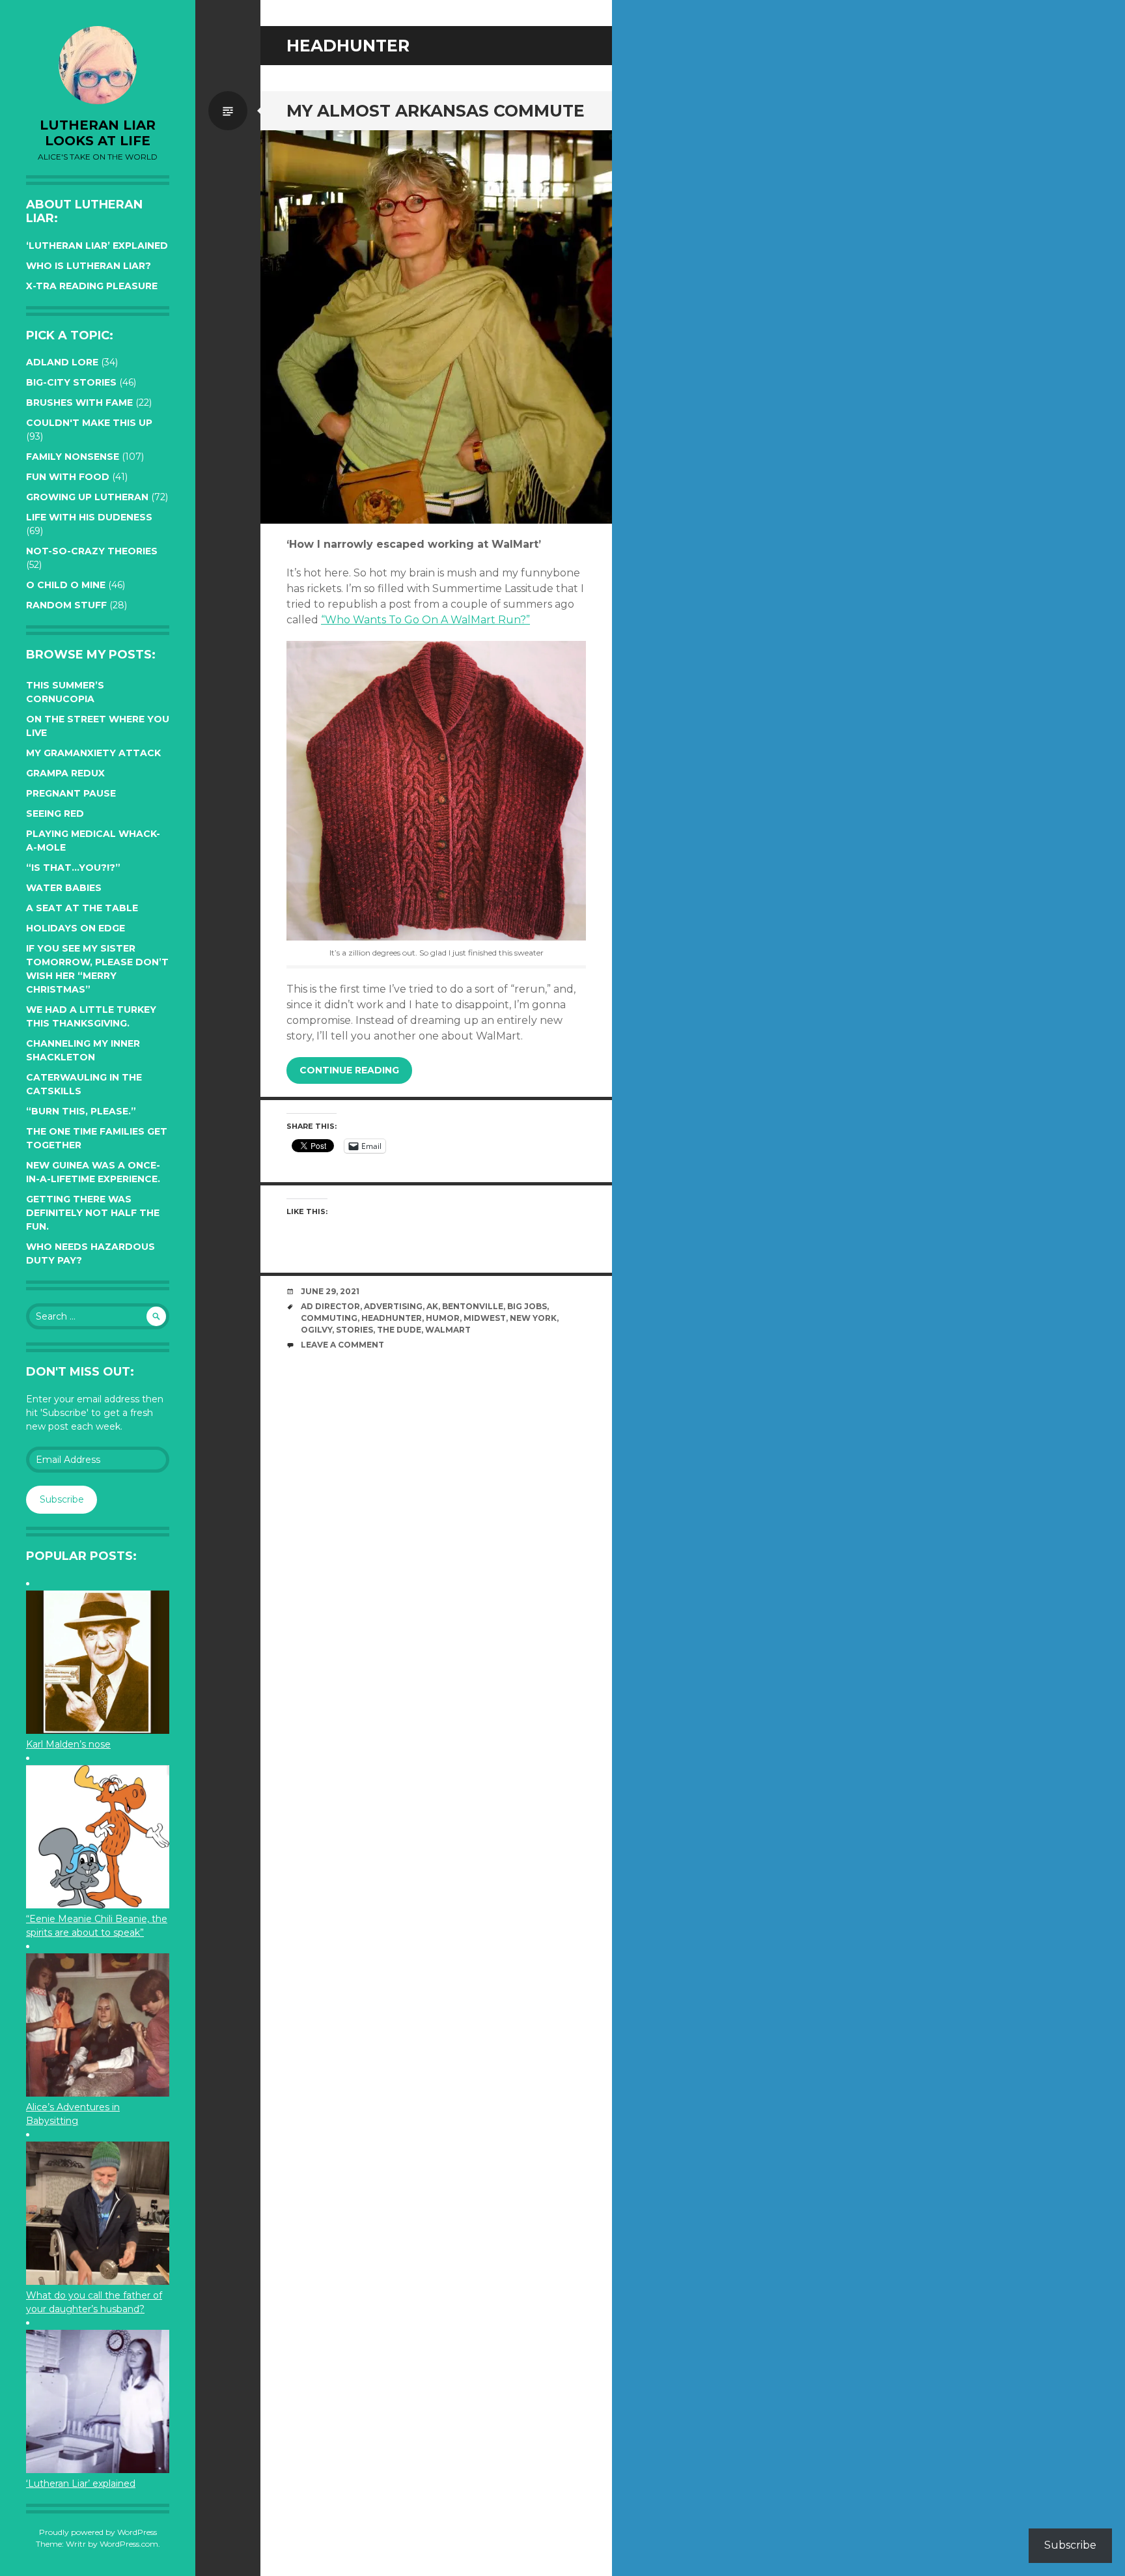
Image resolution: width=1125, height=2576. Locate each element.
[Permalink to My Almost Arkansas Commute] (436, 327)
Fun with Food (68, 477)
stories (354, 1330)
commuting (329, 1318)
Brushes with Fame (79, 403)
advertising (393, 1306)
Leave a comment (342, 1345)
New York (533, 1318)
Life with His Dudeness (89, 517)
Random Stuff (66, 605)
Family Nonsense (73, 457)
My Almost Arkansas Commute (436, 111)
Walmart (448, 1330)
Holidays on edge (76, 928)
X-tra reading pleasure (92, 286)
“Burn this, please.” (81, 1111)
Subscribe (62, 1499)
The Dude (399, 1330)
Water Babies (64, 888)
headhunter (392, 1318)
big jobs (527, 1306)
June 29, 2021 (330, 1291)
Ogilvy (316, 1330)
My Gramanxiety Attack (93, 753)
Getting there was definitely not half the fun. (93, 1213)
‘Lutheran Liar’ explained (97, 246)
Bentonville (473, 1306)
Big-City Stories (71, 382)
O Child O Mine (66, 585)
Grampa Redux (65, 773)
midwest (485, 1318)
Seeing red (55, 814)
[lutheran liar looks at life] (98, 65)
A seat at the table (82, 908)
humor (443, 1318)
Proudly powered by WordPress (98, 2532)
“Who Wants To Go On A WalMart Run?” (425, 620)
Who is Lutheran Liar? (89, 266)
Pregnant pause (71, 793)
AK (432, 1306)
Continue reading (349, 1070)
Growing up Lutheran (87, 497)
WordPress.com (129, 2544)
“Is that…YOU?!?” (73, 868)
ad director (330, 1306)
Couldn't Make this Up (89, 423)
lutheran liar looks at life (98, 133)
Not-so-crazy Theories (92, 551)
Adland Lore (62, 362)
